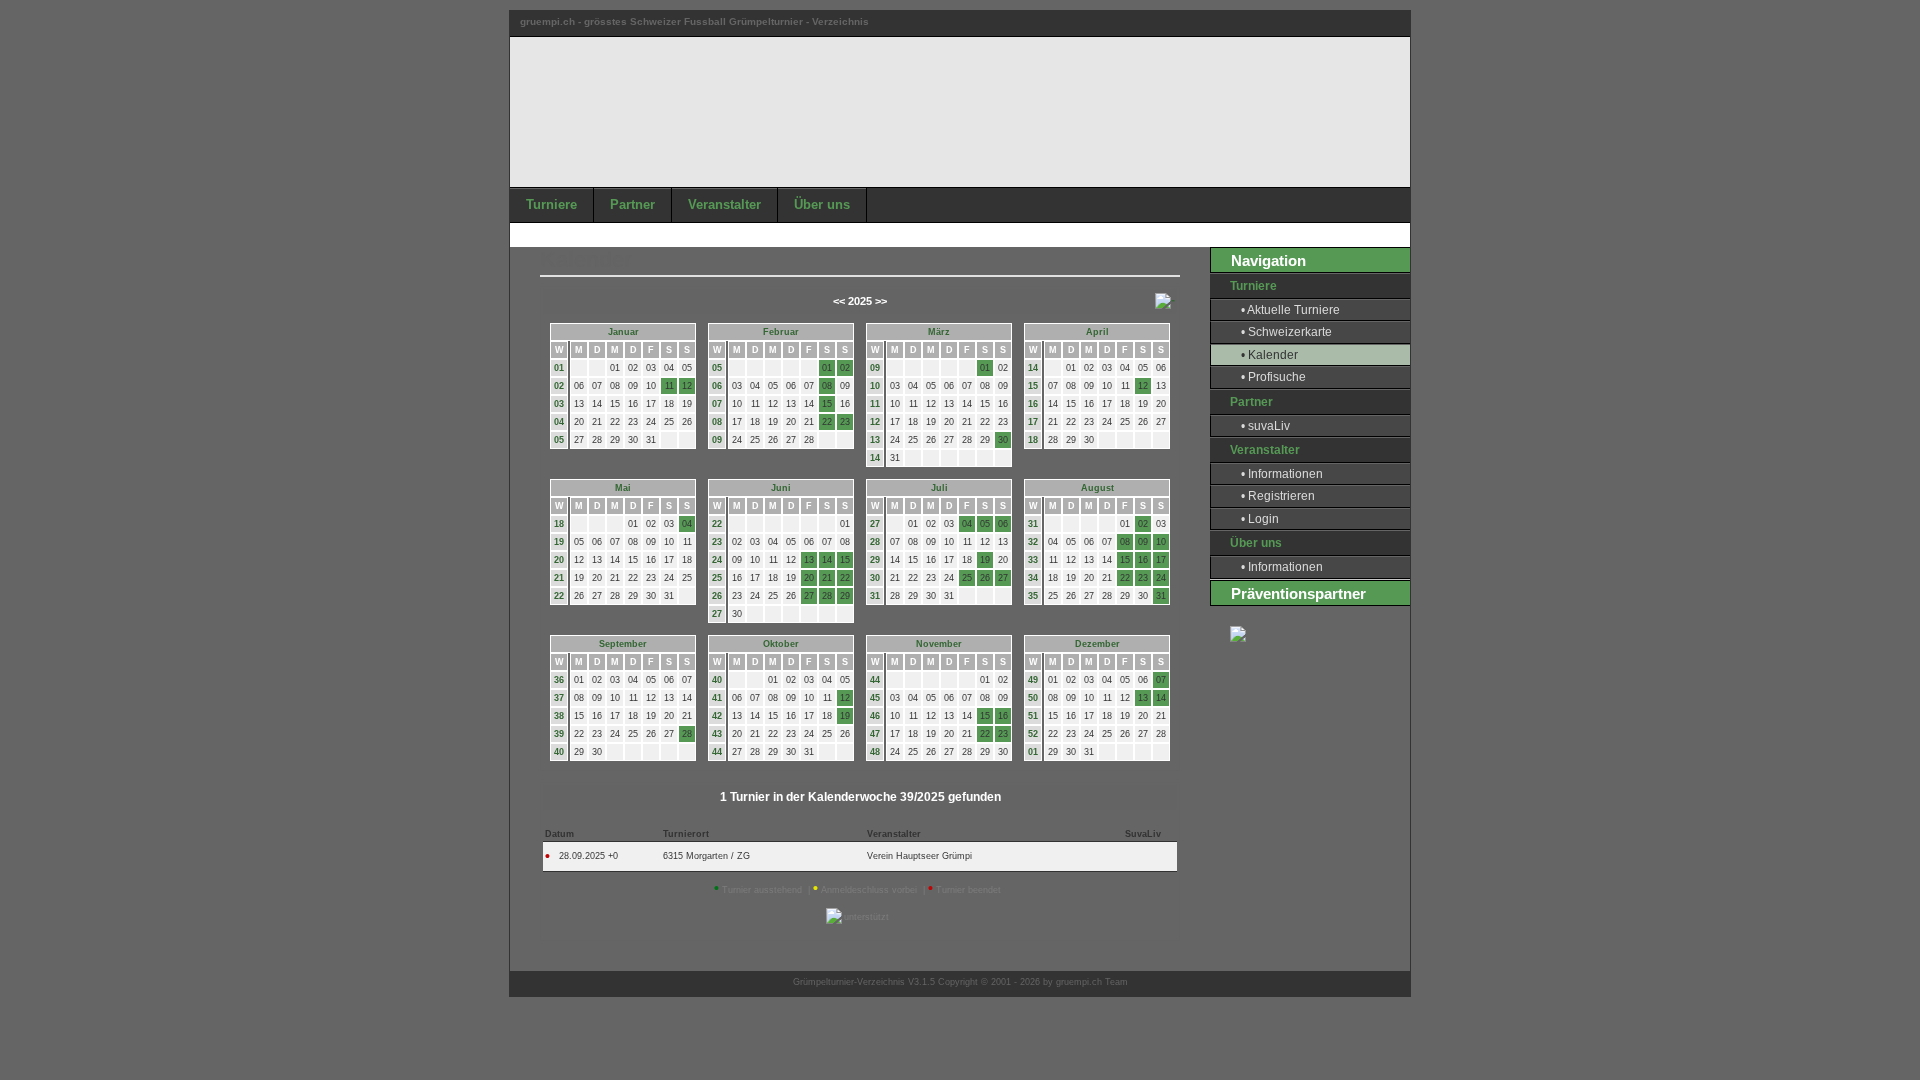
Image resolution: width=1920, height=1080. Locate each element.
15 (1033, 386)
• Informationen (1282, 474)
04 (559, 422)
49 (1033, 680)
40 (559, 752)
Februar (781, 332)
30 (875, 578)
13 (875, 440)
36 (559, 680)
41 (717, 698)
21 (559, 578)
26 (717, 596)
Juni (781, 488)
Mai (623, 488)
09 (717, 440)
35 (1033, 596)
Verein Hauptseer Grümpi (919, 856)
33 (1033, 560)
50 (1033, 698)
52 (1033, 734)
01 (559, 368)
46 (875, 716)
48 (875, 752)
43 (717, 734)
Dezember (1097, 644)
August (1097, 488)
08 (717, 422)
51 (1033, 716)
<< (839, 301)
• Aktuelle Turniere (1290, 310)
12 (875, 422)
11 (875, 404)
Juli (939, 488)
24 (717, 560)
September (623, 644)
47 (875, 734)
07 (717, 404)
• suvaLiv (1265, 426)
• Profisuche (1273, 377)
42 (717, 716)
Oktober (781, 644)
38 (559, 716)
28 (875, 542)
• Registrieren (1278, 496)
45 (875, 698)
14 (875, 458)
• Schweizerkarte (1286, 332)
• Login (1260, 519)
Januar (623, 332)
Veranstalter (724, 204)
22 (559, 596)
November (939, 644)
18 (1033, 440)
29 (875, 560)
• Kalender (1269, 355)
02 (559, 386)
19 (559, 542)
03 (559, 404)
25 (717, 578)
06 (717, 386)
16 (1033, 404)
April (1097, 332)
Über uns (822, 204)
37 (559, 698)
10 (875, 386)
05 (559, 440)
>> (881, 301)
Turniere (551, 204)
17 (1033, 422)
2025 (860, 301)
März (939, 332)
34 (1033, 578)
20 (559, 560)
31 (875, 596)
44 (717, 752)
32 (1033, 542)
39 (559, 734)
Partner (632, 204)
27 (717, 614)
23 (717, 542)
